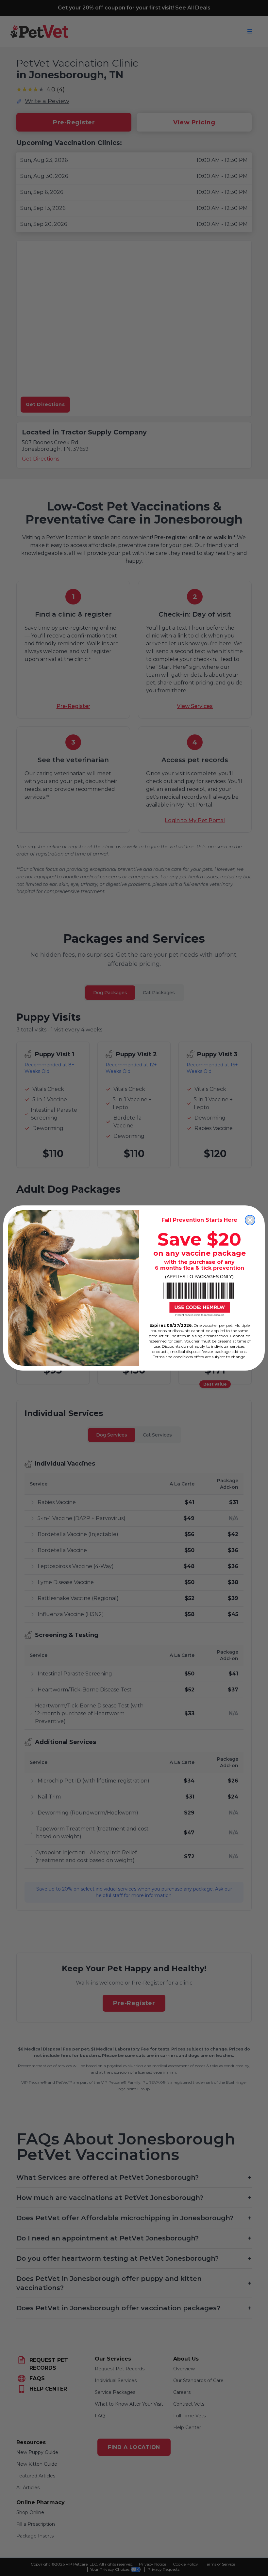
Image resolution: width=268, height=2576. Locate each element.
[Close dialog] (250, 1220)
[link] (199, 1299)
